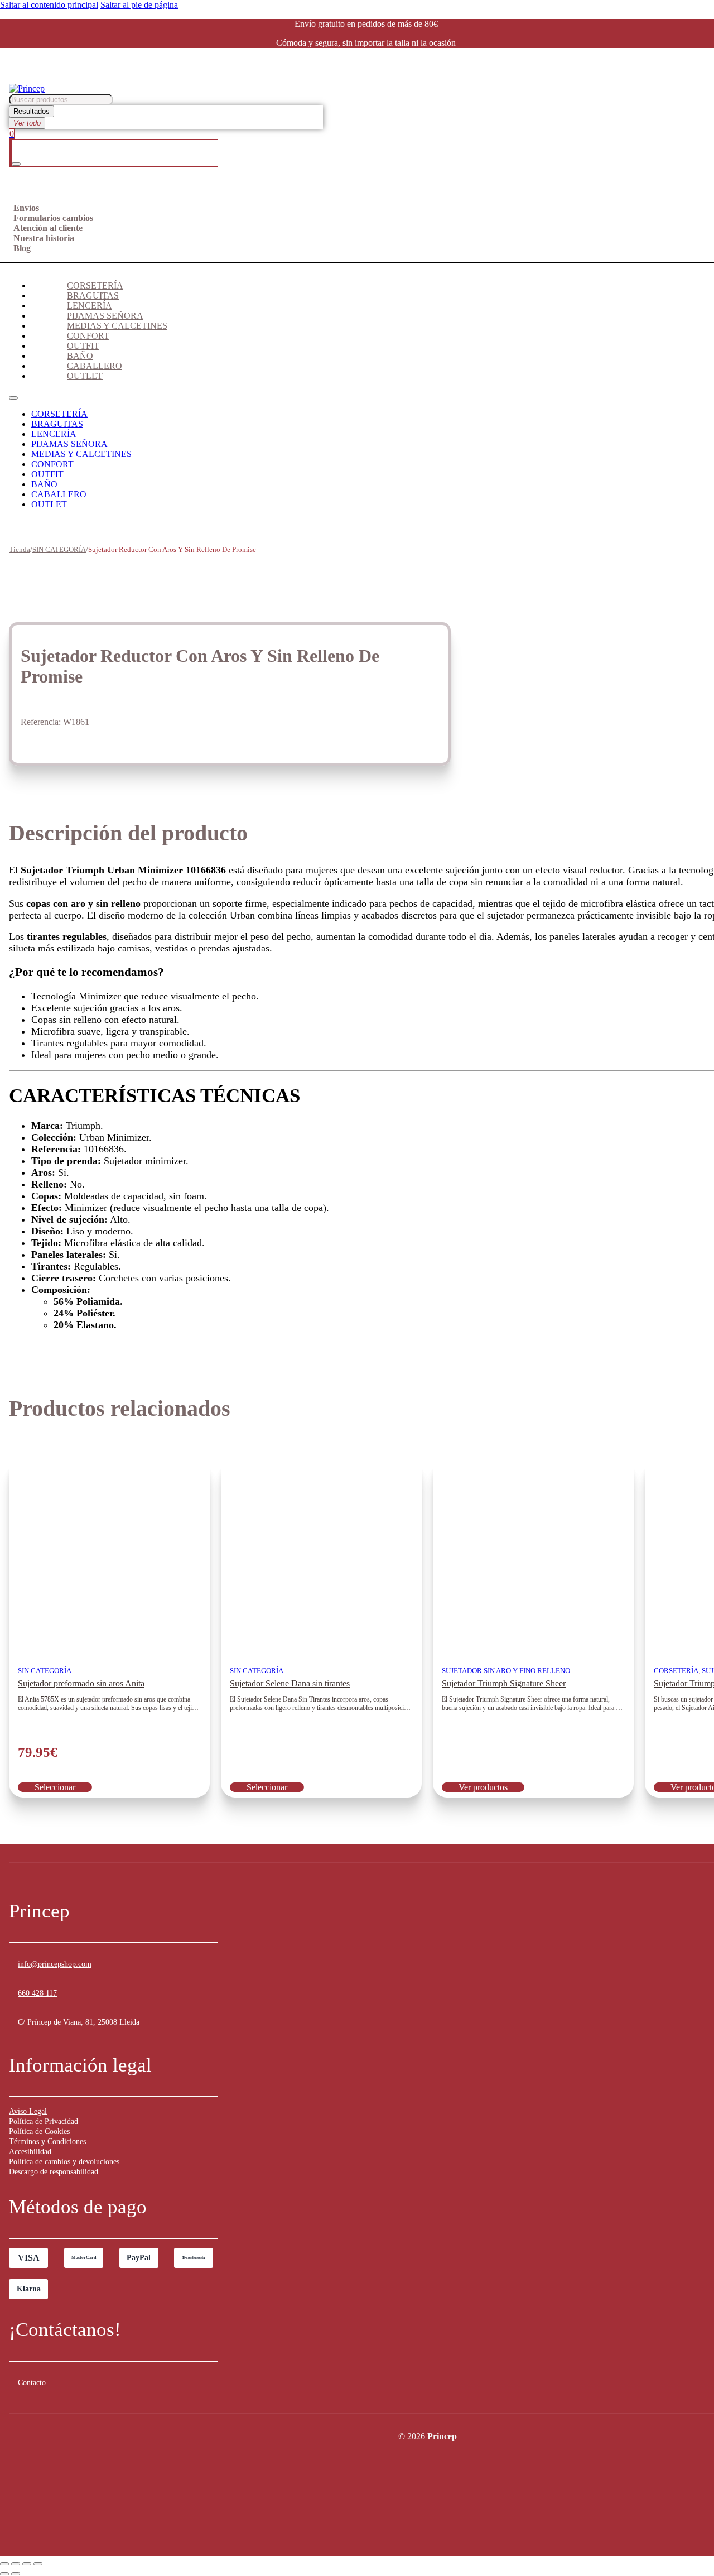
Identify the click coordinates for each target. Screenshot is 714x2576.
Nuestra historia (44, 238)
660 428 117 (37, 1993)
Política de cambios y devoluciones (64, 2162)
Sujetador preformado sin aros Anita (81, 1683)
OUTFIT (83, 346)
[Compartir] (27, 2564)
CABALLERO (95, 366)
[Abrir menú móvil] (13, 398)
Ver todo (27, 123)
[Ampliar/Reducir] (4, 2564)
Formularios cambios (53, 218)
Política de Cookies (39, 2132)
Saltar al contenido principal (49, 5)
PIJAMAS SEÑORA (105, 316)
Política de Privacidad (44, 2121)
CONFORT (88, 336)
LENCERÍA (90, 306)
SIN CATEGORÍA (59, 549)
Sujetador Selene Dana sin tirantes (290, 1683)
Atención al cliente (48, 228)
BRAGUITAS (93, 295)
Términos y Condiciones (47, 2142)
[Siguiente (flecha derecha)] (16, 2574)
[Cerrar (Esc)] (38, 2564)
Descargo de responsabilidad (54, 2172)
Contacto (32, 2383)
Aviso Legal (28, 2111)
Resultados (32, 111)
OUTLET (85, 376)
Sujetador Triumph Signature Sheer (504, 1683)
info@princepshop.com (55, 1964)
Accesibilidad (30, 2152)
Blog (22, 248)
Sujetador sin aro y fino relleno (506, 1671)
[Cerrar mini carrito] (16, 164)
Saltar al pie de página (139, 5)
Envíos (26, 208)
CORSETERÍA (95, 285)
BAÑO (80, 356)
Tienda (20, 549)
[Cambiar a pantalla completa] (16, 2564)
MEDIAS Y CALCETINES (117, 326)
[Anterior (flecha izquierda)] (4, 2574)
